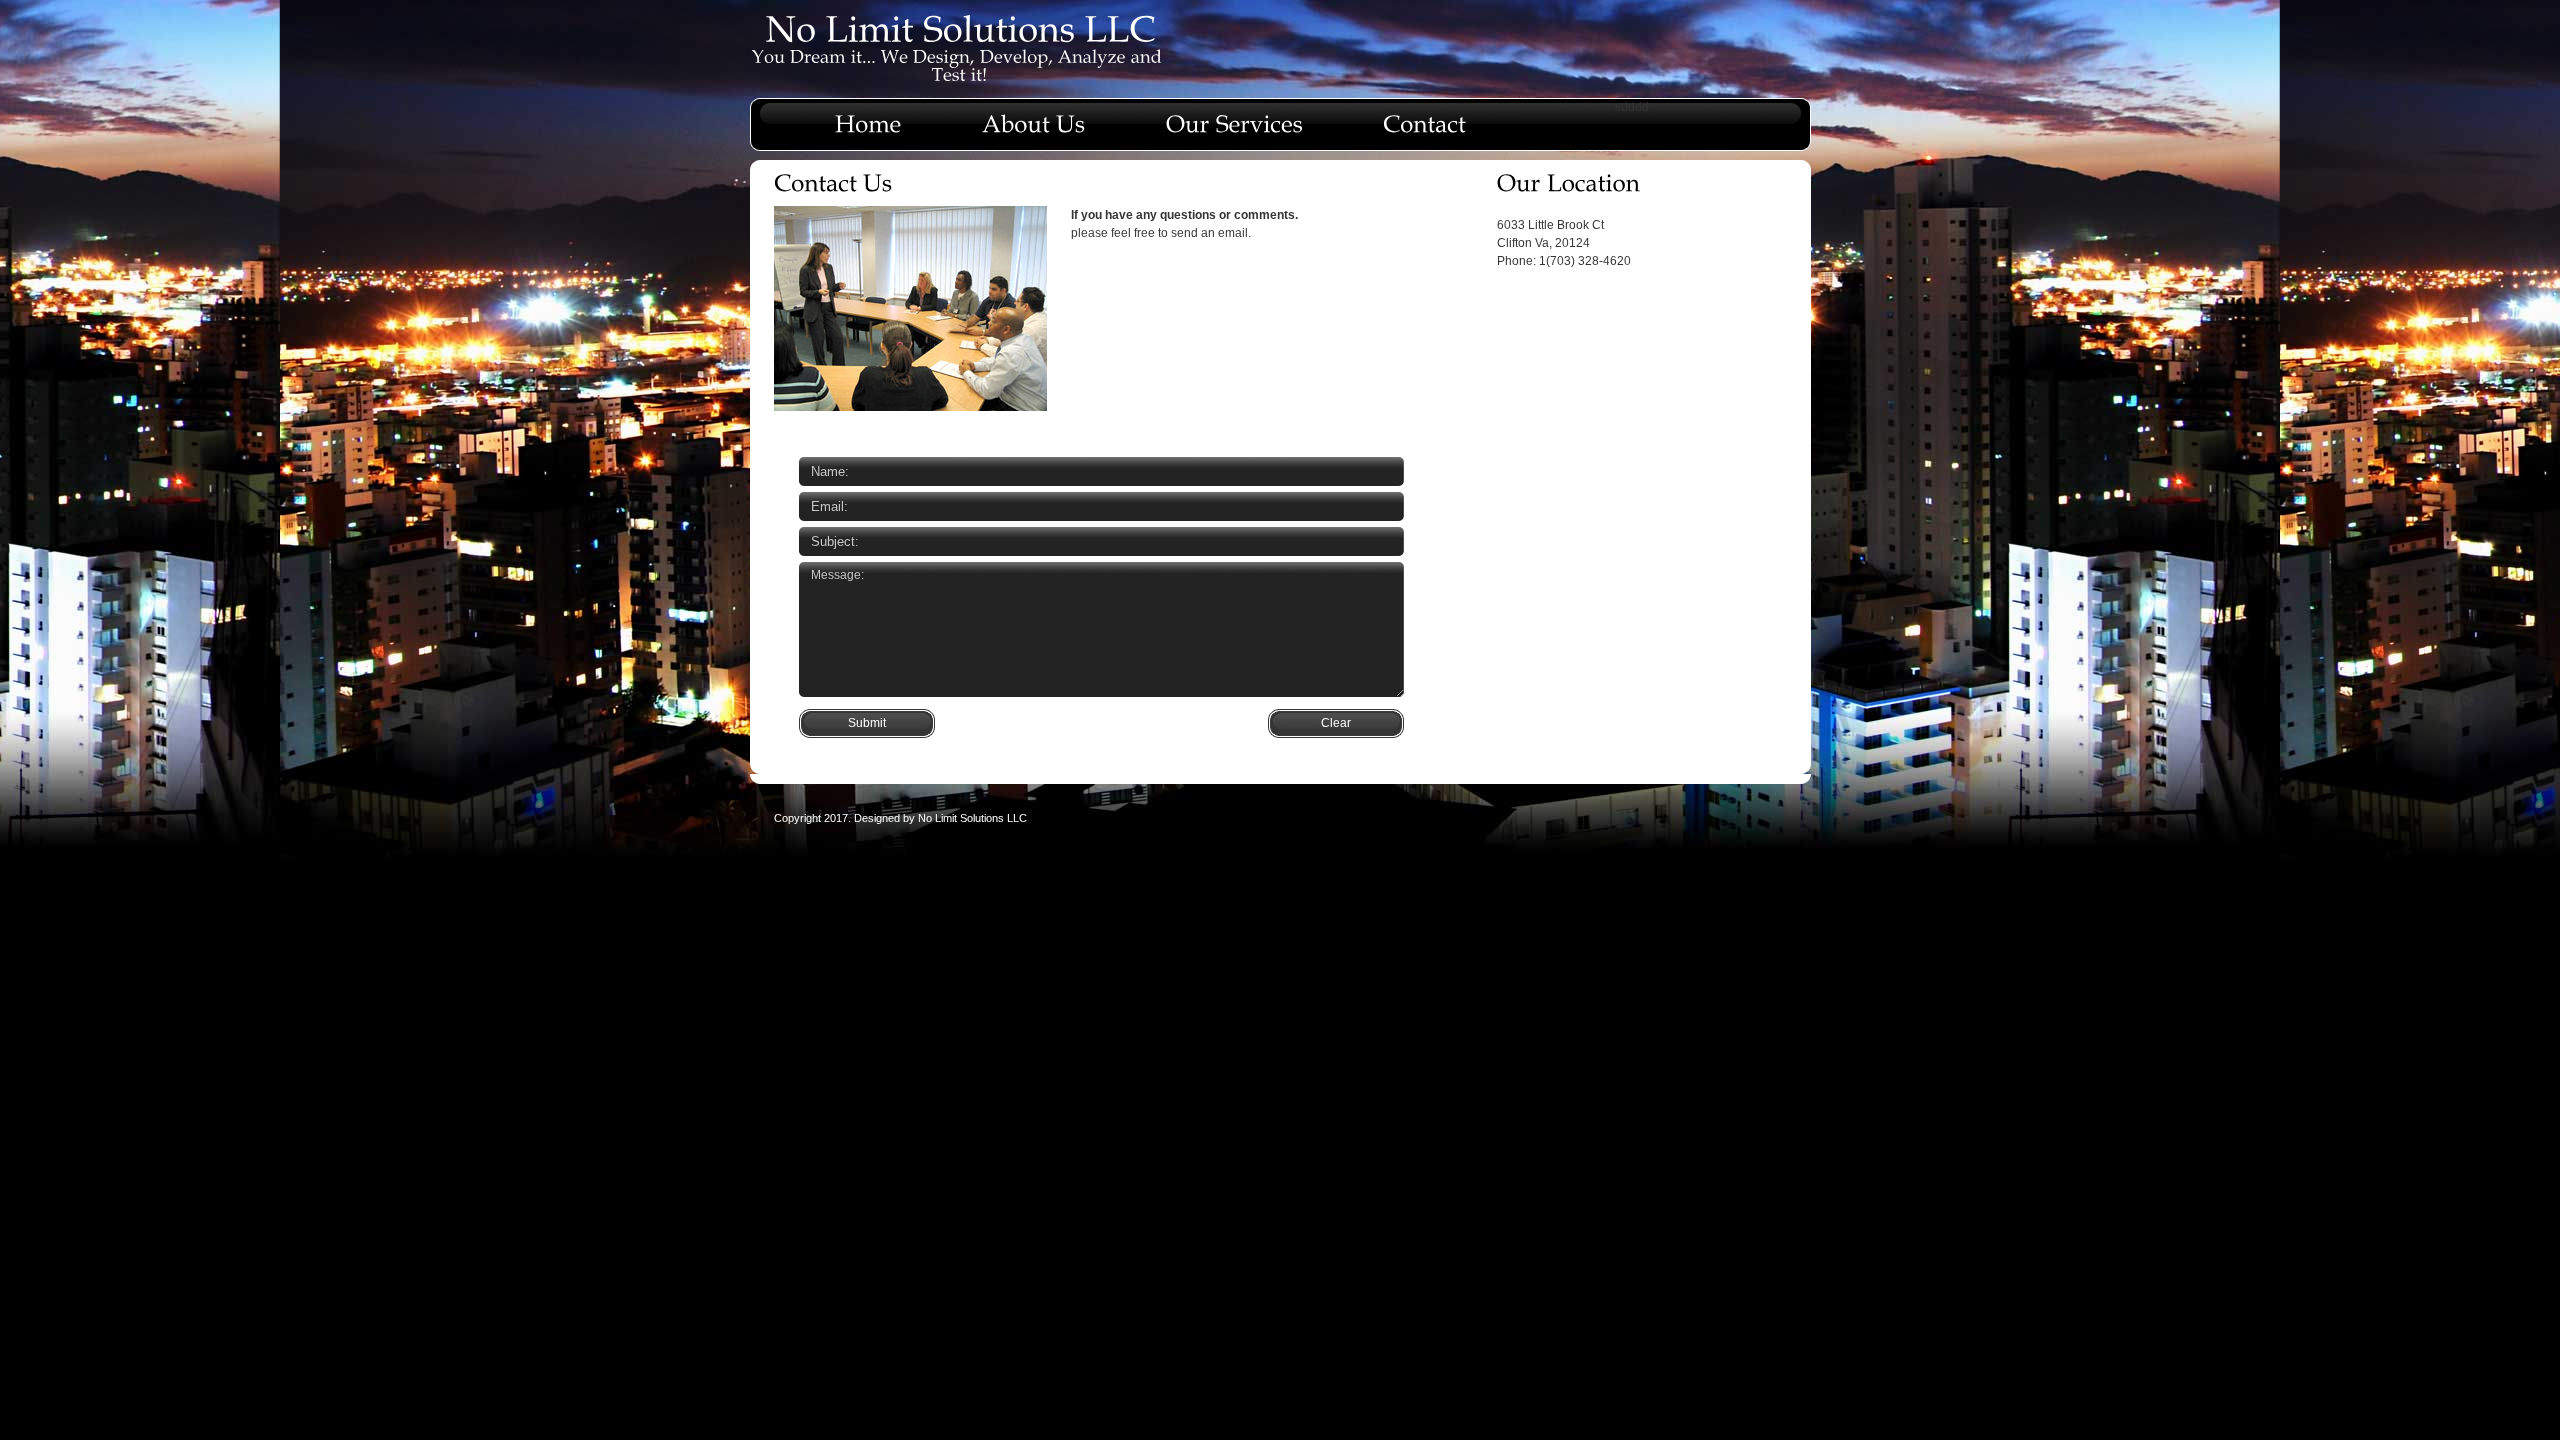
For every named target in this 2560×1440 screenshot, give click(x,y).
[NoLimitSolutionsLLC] (960, 27)
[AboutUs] (1034, 117)
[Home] (868, 117)
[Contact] (1424, 117)
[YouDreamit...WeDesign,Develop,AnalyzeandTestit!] (959, 65)
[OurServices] (1234, 117)
